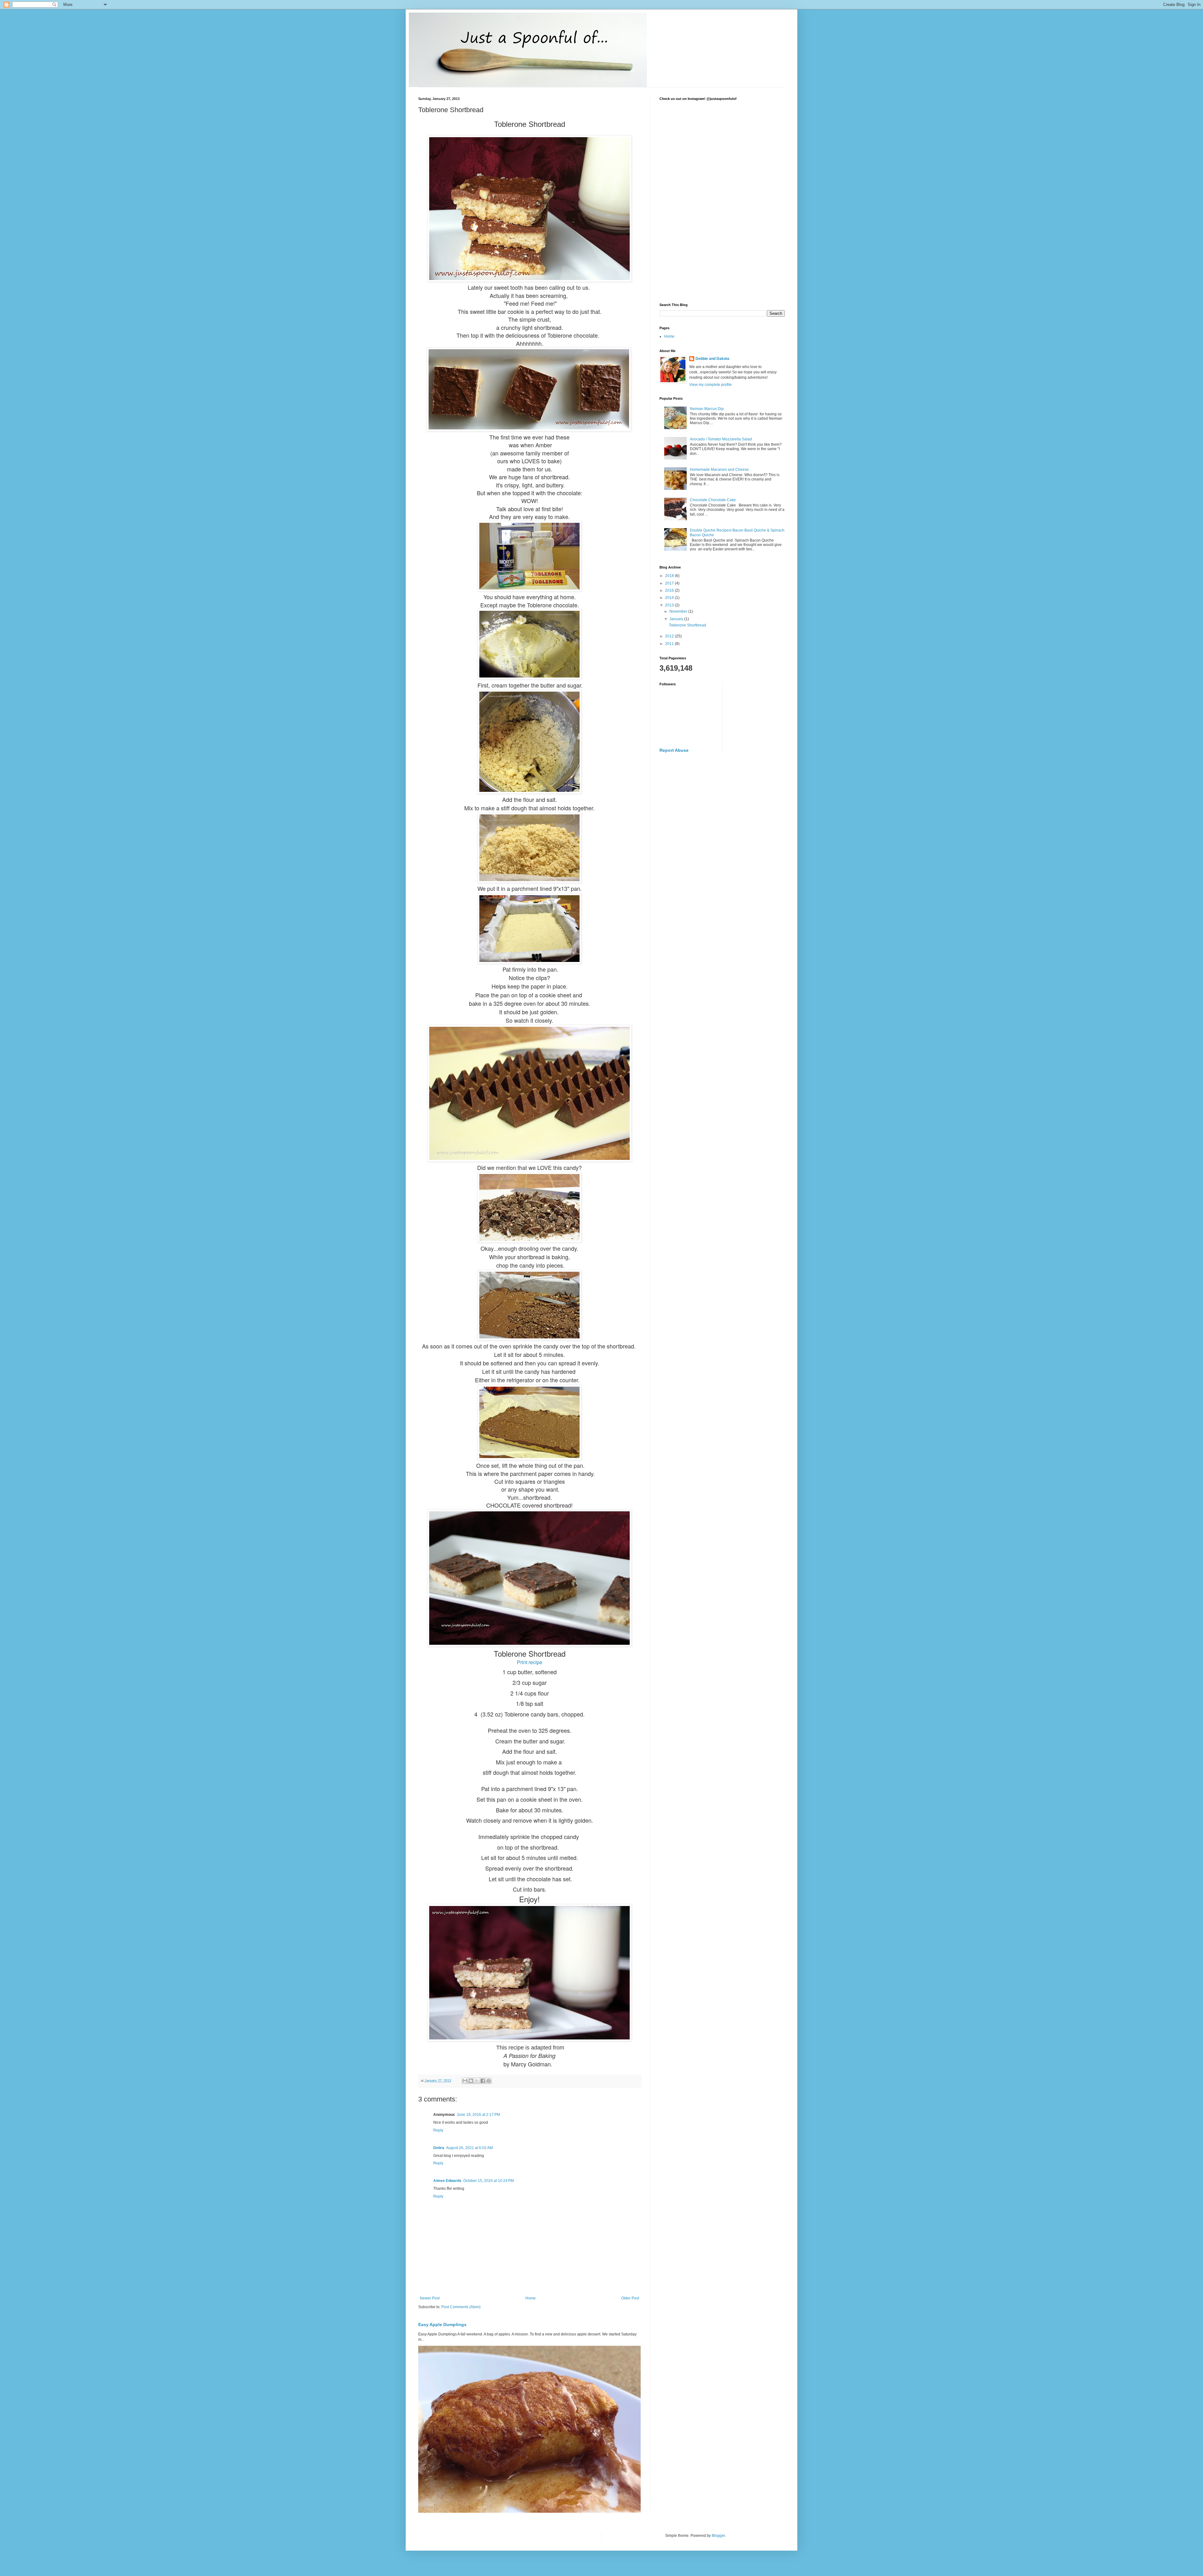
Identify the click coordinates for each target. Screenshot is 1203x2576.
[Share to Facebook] (483, 2081)
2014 (670, 598)
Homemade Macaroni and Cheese (719, 470)
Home (531, 2298)
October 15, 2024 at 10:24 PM (489, 2181)
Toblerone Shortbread (687, 625)
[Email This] (465, 2081)
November (679, 611)
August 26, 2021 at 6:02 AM (469, 2148)
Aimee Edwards (447, 2181)
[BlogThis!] (471, 2081)
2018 (670, 576)
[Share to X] (477, 2081)
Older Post (630, 2298)
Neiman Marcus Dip (707, 409)
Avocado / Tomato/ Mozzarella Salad (721, 439)
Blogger (718, 2536)
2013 (670, 605)
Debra (439, 2148)
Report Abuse (674, 750)
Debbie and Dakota (712, 359)
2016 (670, 590)
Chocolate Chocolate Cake (713, 500)
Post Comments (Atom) (461, 2307)
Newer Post (430, 2298)
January (677, 619)
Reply (438, 2130)
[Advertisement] (722, 250)
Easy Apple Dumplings (442, 2324)
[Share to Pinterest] (489, 2081)
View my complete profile (711, 385)
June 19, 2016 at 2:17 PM (478, 2115)
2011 (670, 644)
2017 (670, 583)
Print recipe (530, 1662)
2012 (670, 636)
